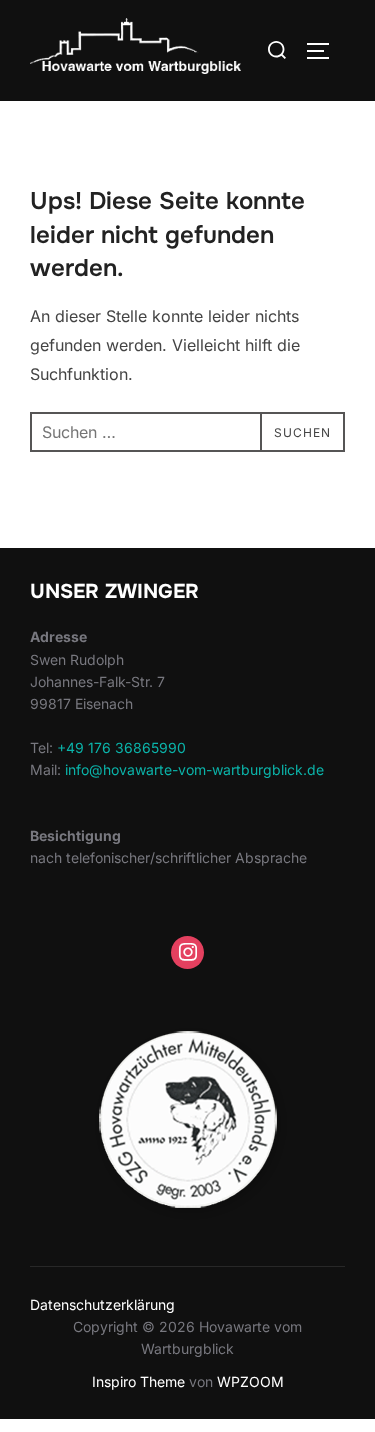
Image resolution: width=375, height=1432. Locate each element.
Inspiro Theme (138, 1381)
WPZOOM (250, 1381)
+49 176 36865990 (121, 747)
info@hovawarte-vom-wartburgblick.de (194, 769)
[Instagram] (188, 953)
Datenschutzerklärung (102, 1304)
